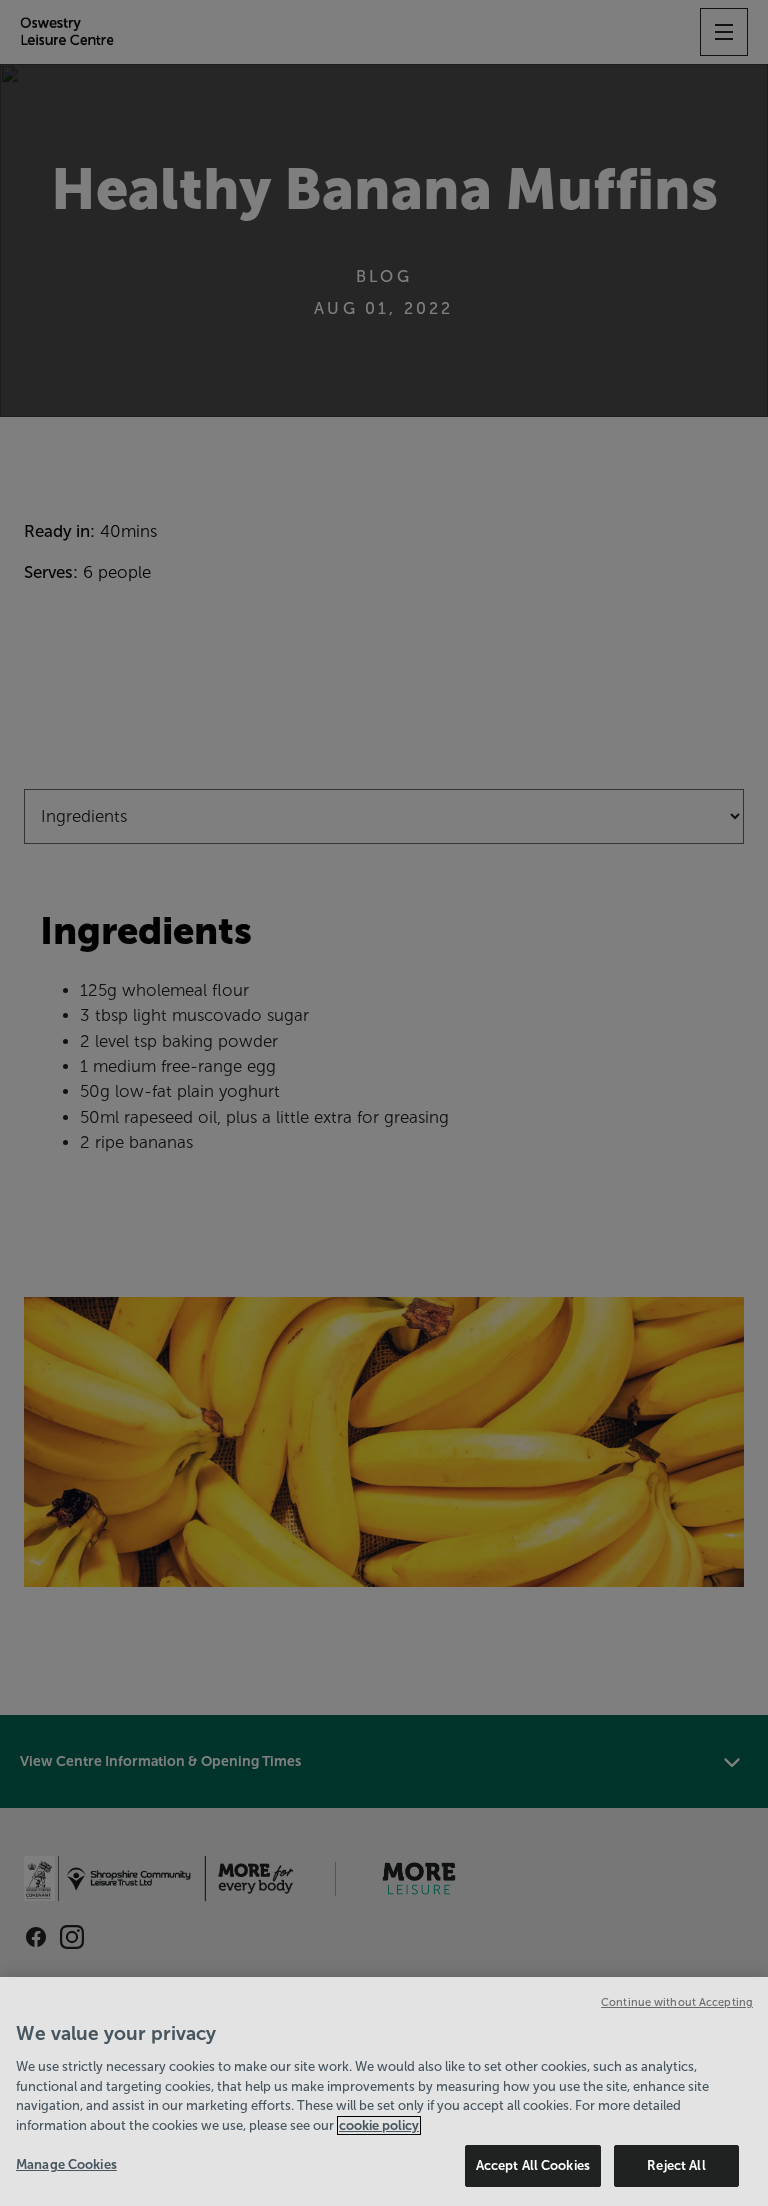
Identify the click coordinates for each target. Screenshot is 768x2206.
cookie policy (379, 2125)
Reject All (676, 2165)
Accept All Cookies (533, 2165)
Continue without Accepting (677, 2002)
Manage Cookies (66, 2164)
